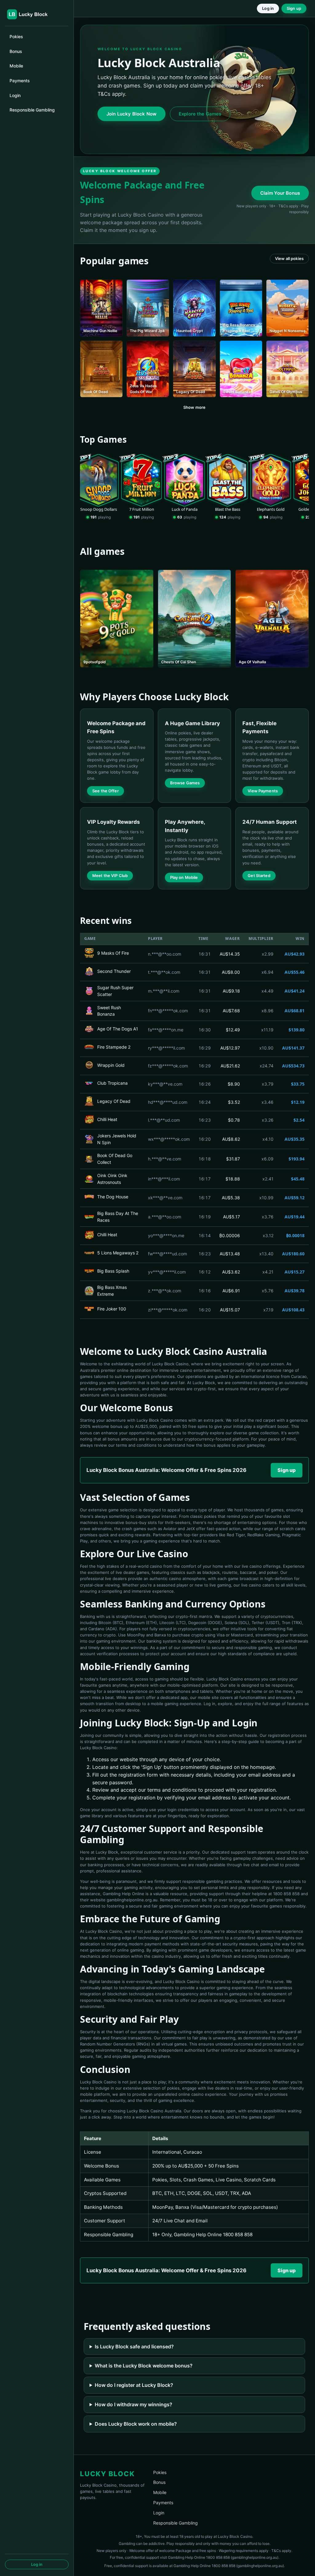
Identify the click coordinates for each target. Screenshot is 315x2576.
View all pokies (289, 258)
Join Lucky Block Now (132, 114)
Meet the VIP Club (110, 876)
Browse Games (185, 783)
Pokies (16, 37)
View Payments (263, 791)
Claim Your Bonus (280, 193)
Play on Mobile (184, 877)
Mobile (16, 66)
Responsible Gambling (32, 110)
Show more (194, 407)
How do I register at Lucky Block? (134, 2385)
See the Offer (106, 791)
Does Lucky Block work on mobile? (136, 2424)
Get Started (259, 876)
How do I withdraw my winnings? (134, 2404)
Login (15, 95)
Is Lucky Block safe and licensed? (134, 2346)
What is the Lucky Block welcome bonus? (144, 2366)
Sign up (294, 8)
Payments (20, 81)
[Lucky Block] (31, 14)
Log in (37, 2564)
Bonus (16, 51)
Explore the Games (200, 114)
